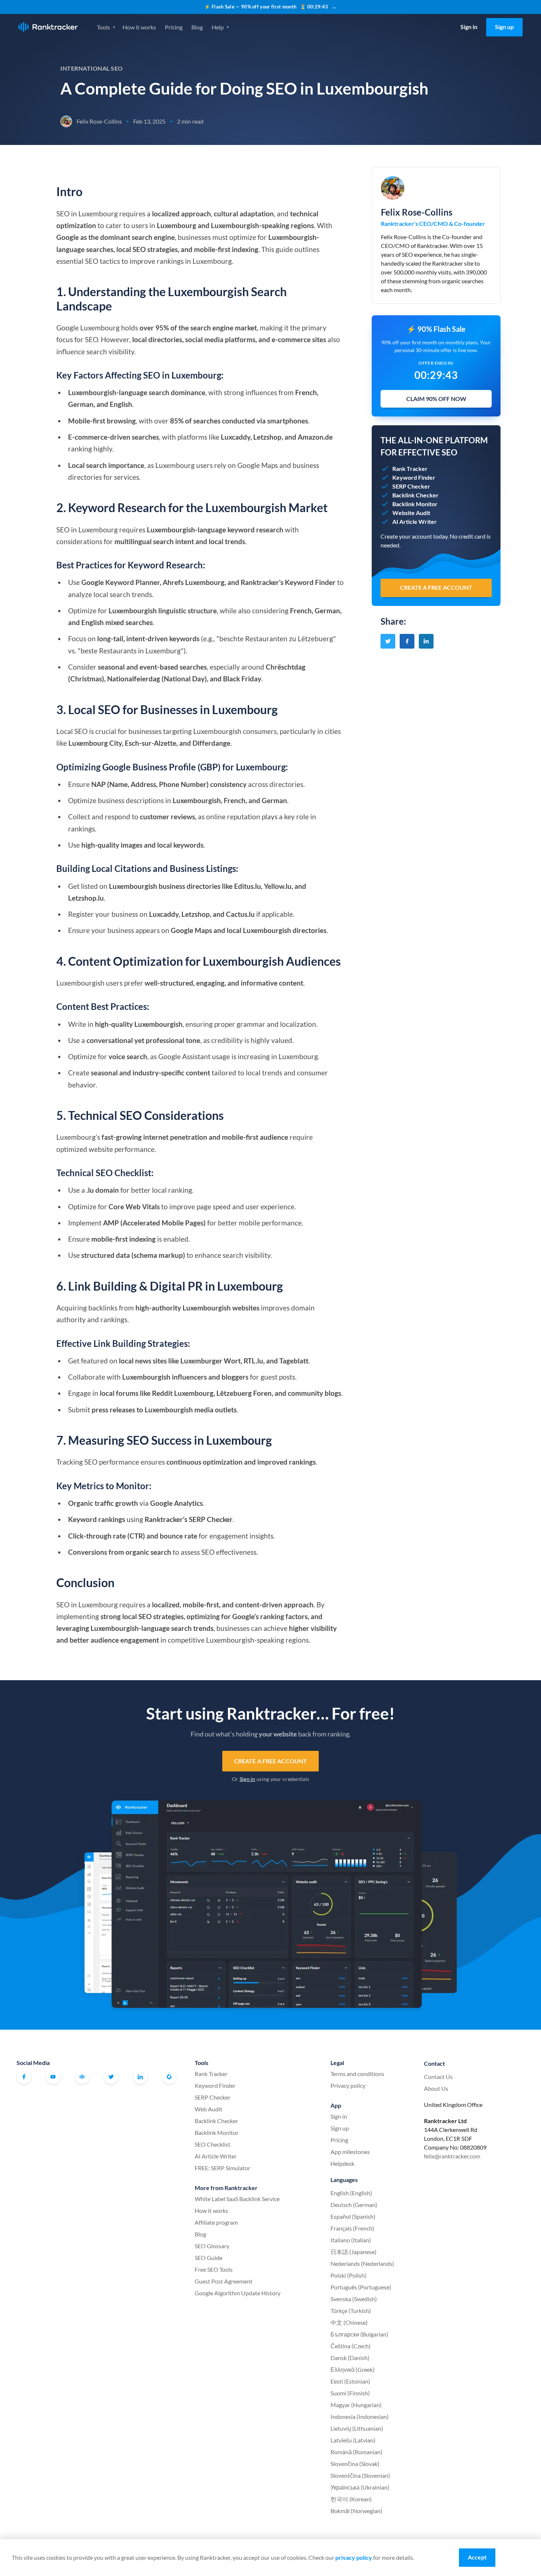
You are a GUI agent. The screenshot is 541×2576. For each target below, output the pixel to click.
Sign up (504, 27)
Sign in (469, 27)
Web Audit (208, 2109)
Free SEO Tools (214, 2269)
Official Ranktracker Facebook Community (82, 2077)
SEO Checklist (213, 2144)
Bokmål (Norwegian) (356, 2511)
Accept (477, 2557)
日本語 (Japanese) (353, 2252)
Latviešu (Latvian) (353, 2440)
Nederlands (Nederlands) (362, 2263)
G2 (169, 2077)
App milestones (350, 2152)
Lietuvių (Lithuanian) (357, 2428)
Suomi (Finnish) (350, 2393)
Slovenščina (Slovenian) (360, 2475)
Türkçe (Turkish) (351, 2311)
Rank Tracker (211, 2074)
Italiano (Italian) (351, 2240)
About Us (436, 2088)
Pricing (174, 27)
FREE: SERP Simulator (222, 2168)
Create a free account (270, 1761)
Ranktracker (48, 27)
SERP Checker (213, 2097)
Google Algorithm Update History (238, 2293)
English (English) (351, 2193)
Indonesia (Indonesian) (360, 2417)
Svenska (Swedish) (354, 2299)
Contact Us (438, 2077)
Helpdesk (342, 2163)
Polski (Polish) (349, 2275)
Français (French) (352, 2228)
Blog (197, 27)
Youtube (53, 2077)
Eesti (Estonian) (350, 2381)
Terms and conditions (357, 2074)
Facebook (24, 2077)
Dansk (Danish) (350, 2358)
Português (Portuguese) (361, 2287)
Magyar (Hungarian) (356, 2405)
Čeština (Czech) (351, 2346)
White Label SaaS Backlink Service (237, 2199)
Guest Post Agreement (224, 2281)
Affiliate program (216, 2222)
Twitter (111, 2077)
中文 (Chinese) (349, 2322)
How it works (139, 27)
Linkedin (140, 2077)
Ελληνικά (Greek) (353, 2369)
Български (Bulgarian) (359, 2334)
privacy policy (354, 2557)
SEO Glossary (212, 2246)
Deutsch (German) (354, 2205)
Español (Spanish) (353, 2216)
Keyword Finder (215, 2085)
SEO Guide (208, 2258)
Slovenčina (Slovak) (355, 2464)
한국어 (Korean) (351, 2499)
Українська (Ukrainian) (360, 2487)
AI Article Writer (216, 2156)
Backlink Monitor (217, 2133)
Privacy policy (348, 2085)
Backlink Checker (216, 2121)
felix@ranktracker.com (452, 2156)
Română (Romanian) (356, 2452)
